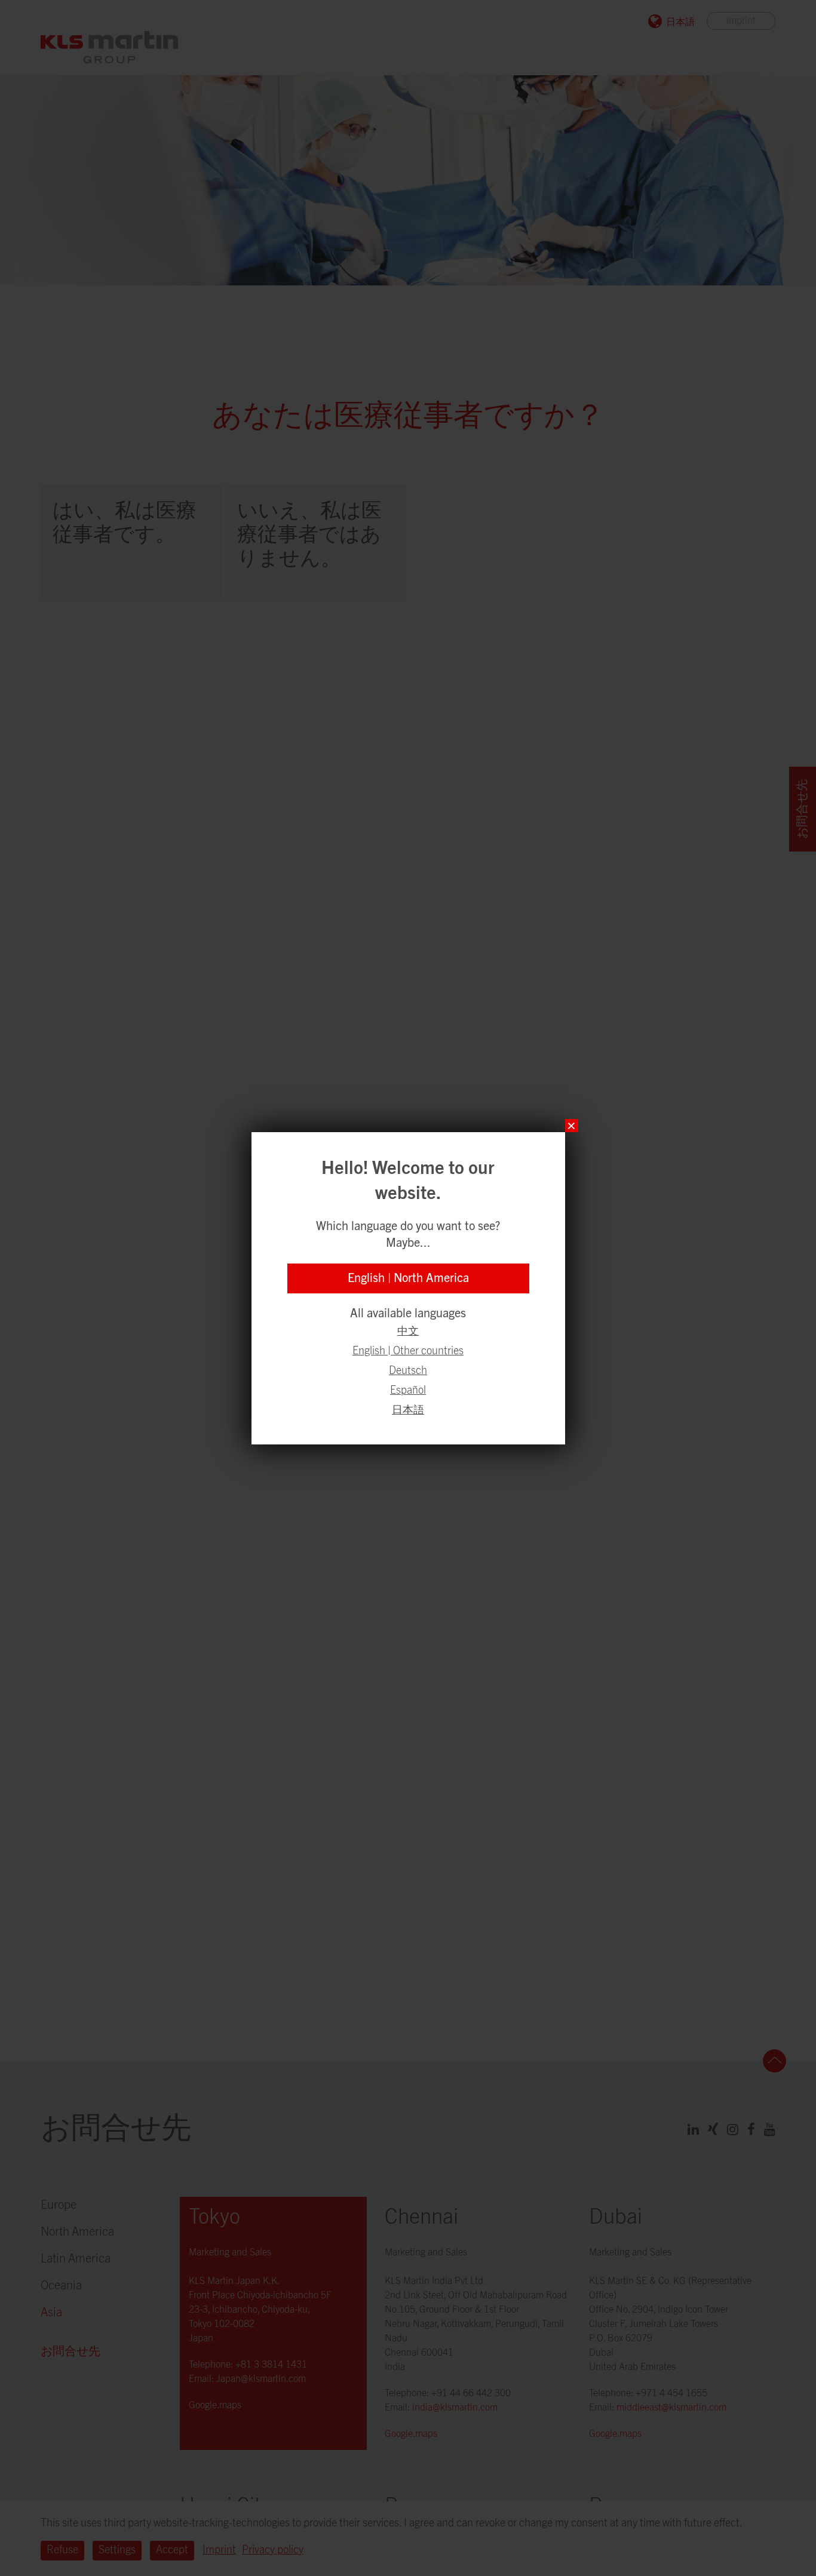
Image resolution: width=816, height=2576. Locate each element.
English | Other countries (408, 1351)
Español (408, 1391)
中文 (408, 1332)
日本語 (408, 1410)
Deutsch (408, 1371)
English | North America (408, 1278)
